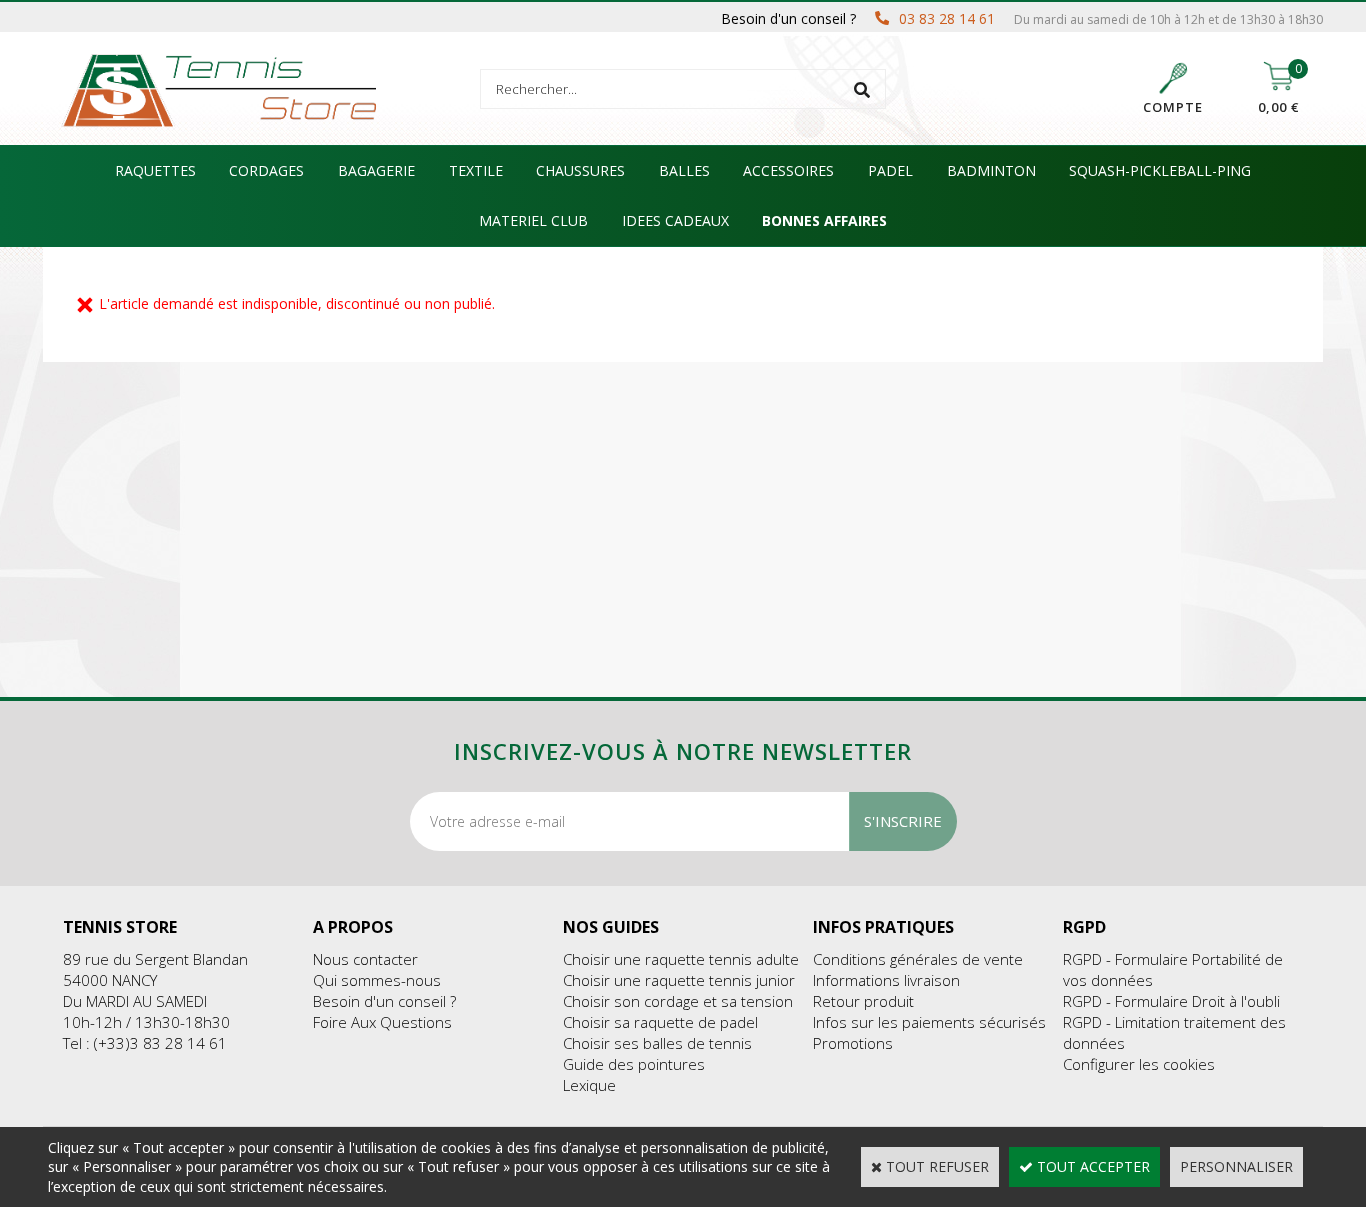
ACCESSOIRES (788, 170)
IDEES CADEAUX (675, 220)
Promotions (853, 1043)
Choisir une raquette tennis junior (679, 980)
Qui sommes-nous (377, 980)
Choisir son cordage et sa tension (678, 1001)
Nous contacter (365, 959)
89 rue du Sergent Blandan (155, 959)
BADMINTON (991, 170)
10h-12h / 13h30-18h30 (146, 1022)
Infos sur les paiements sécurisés (929, 1022)
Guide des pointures (634, 1064)
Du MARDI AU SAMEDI (135, 1001)
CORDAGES (266, 170)
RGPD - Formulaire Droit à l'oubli (1171, 1001)
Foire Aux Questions (382, 1022)
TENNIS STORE (120, 927)
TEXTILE (476, 170)
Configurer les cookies (1139, 1064)
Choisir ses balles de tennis (657, 1043)
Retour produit (863, 1001)
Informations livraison (886, 980)
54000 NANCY (110, 980)
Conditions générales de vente (918, 959)
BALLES (684, 170)
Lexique (589, 1085)
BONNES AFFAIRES (824, 220)
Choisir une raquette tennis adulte (681, 959)
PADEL (890, 170)
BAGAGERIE (376, 170)
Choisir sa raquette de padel (660, 1022)
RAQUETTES (155, 170)
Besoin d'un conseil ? (384, 1001)
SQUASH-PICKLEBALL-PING (1160, 170)
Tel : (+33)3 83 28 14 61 (145, 1043)
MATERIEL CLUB (533, 220)
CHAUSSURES (580, 170)
